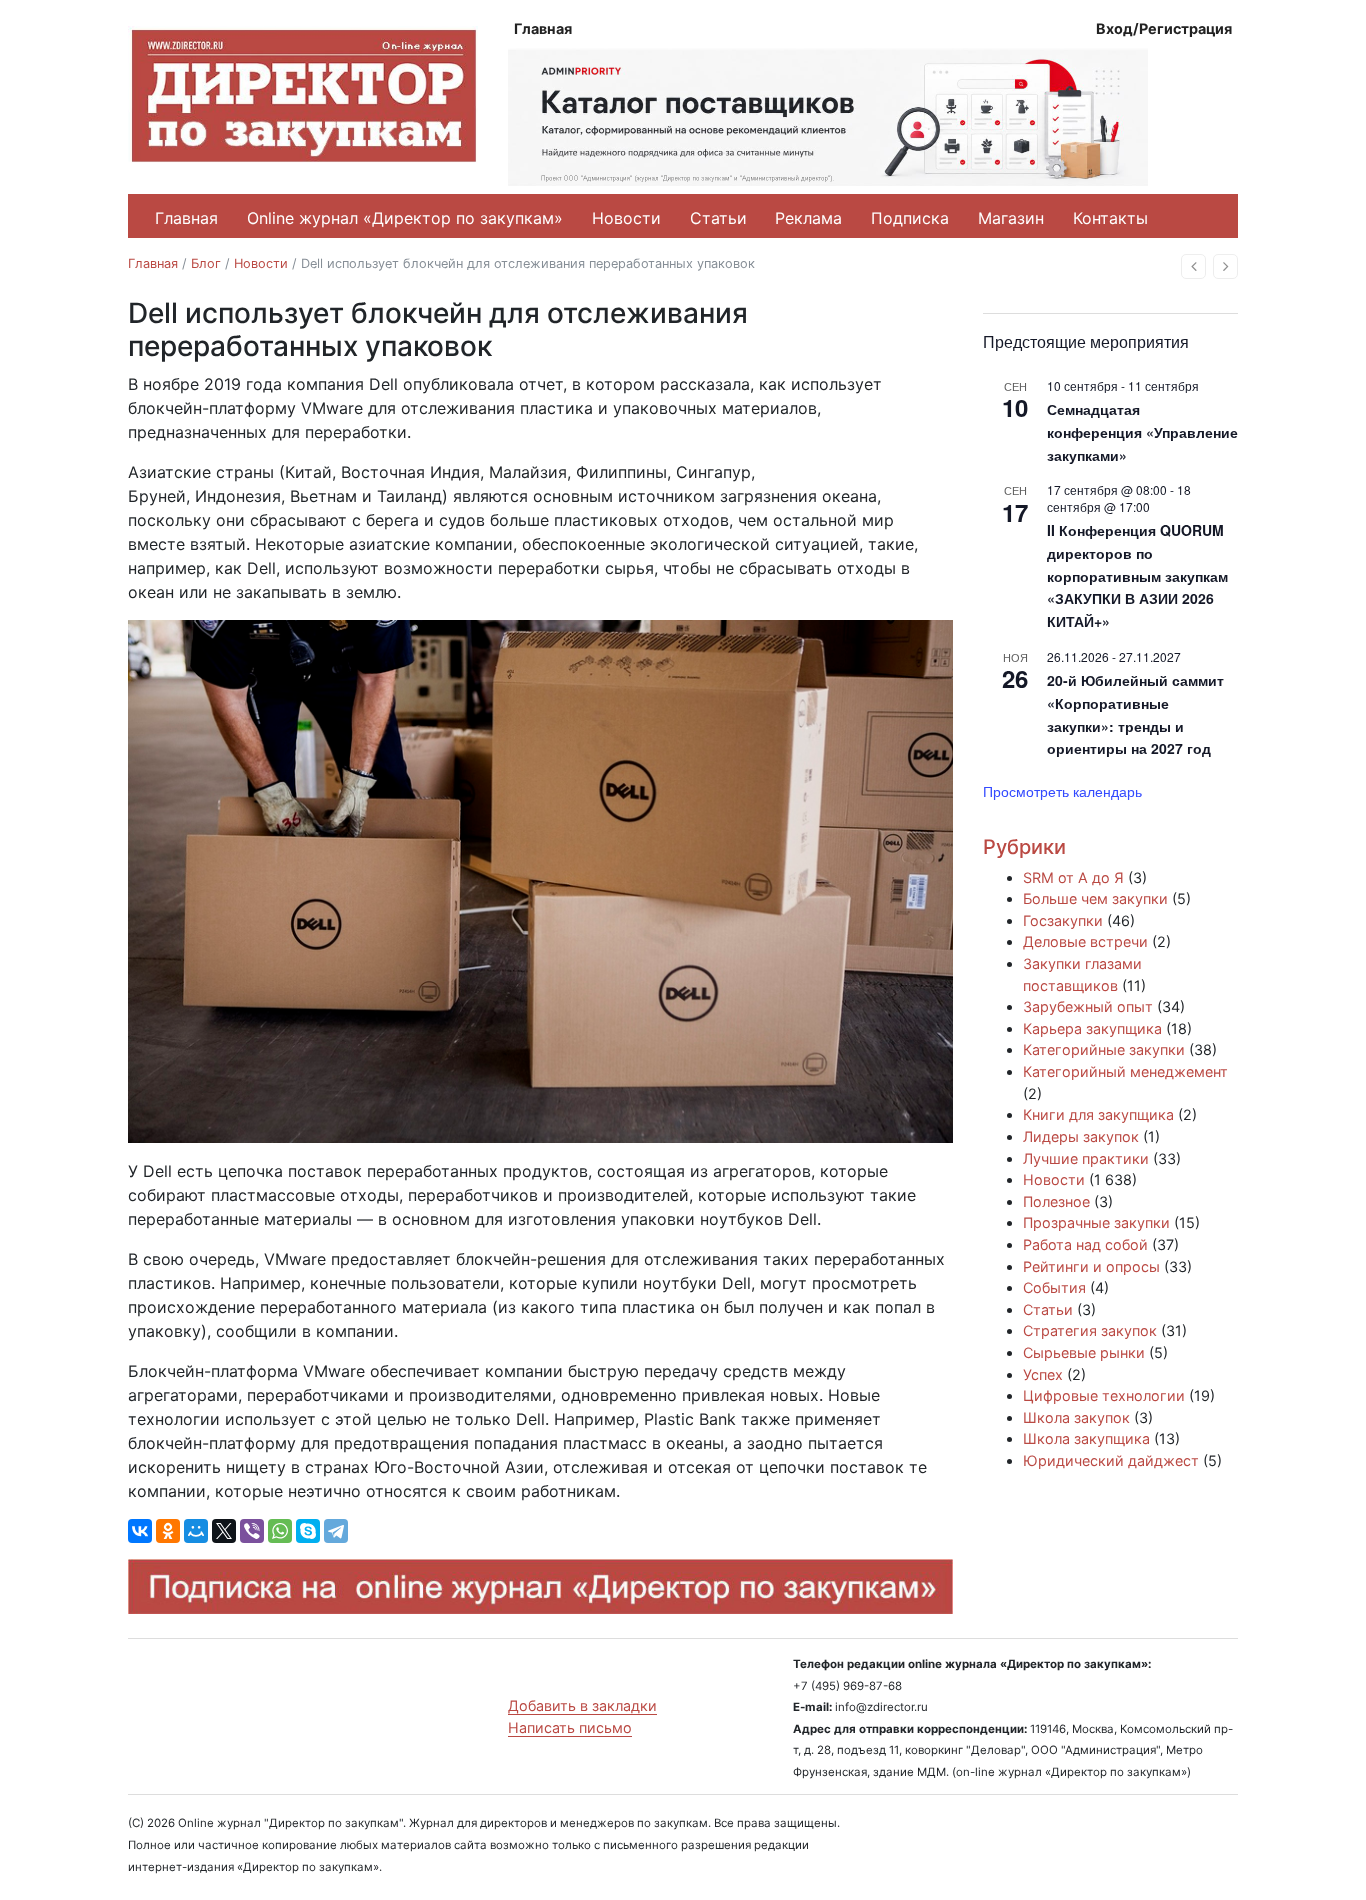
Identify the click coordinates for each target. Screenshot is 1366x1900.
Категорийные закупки (1104, 1049)
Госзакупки (1063, 920)
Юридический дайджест (1111, 1460)
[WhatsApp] (280, 1531)
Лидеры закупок (1081, 1136)
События (1054, 1287)
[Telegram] (336, 1531)
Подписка (910, 218)
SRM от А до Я (1073, 877)
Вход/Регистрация (1164, 28)
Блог (206, 263)
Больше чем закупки (1095, 898)
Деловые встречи (1085, 941)
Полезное (1056, 1201)
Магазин (1011, 218)
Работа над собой (1085, 1244)
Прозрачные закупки (1096, 1222)
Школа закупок (1076, 1417)
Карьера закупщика (1092, 1028)
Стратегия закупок (1090, 1330)
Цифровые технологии (1104, 1395)
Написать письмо (570, 1727)
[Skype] (308, 1531)
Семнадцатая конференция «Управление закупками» (1142, 431)
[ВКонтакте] (140, 1531)
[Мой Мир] (196, 1531)
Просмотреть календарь (1062, 791)
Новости (626, 218)
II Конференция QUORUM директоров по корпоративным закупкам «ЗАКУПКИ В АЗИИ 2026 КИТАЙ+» (1137, 575)
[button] (1193, 266)
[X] (224, 1531)
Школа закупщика (1086, 1438)
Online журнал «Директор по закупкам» (405, 218)
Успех (1043, 1374)
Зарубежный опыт (1088, 1006)
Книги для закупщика (1098, 1114)
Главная (543, 28)
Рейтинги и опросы (1091, 1266)
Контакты (1110, 218)
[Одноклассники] (168, 1531)
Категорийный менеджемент (1125, 1071)
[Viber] (252, 1531)
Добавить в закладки (582, 1705)
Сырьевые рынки (1084, 1352)
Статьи (718, 218)
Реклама (808, 218)
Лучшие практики (1086, 1158)
